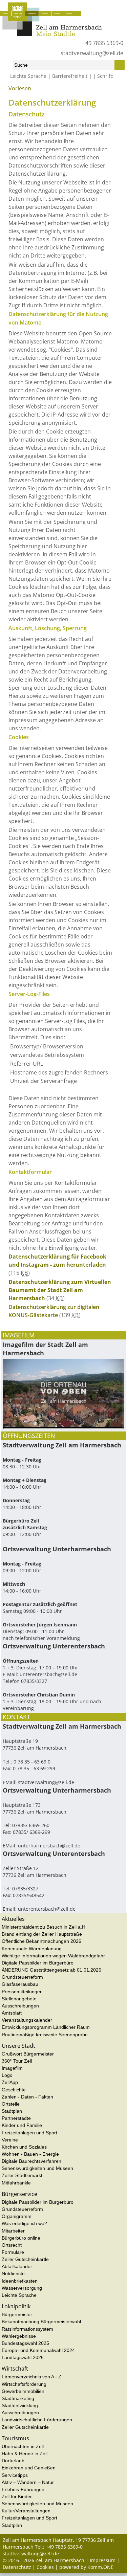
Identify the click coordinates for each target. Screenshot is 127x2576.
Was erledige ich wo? (24, 2223)
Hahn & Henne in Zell (25, 2453)
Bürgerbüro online (21, 2238)
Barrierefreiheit (70, 76)
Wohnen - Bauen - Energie (30, 2154)
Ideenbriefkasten (20, 2281)
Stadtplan (12, 2111)
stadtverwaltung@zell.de (92, 53)
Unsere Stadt (18, 13)
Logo (7, 2075)
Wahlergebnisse (19, 2336)
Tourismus (69, 13)
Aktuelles (5, 13)
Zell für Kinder (17, 2496)
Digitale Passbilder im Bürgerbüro (38, 1963)
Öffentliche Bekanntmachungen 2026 (41, 1941)
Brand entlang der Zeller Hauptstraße (42, 1934)
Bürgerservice (32, 13)
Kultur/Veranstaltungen (26, 2511)
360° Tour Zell (17, 2061)
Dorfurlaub (13, 2461)
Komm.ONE (100, 2567)
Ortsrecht (12, 2245)
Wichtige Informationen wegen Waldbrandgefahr (53, 1956)
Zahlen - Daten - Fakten (27, 2097)
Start (7, 91)
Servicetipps (15, 2475)
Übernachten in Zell (23, 2446)
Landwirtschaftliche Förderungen (37, 2420)
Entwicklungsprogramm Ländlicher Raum (46, 2027)
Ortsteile (11, 2104)
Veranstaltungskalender (27, 2020)
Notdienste (13, 2273)
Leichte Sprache (28, 76)
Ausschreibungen (20, 2006)
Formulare (13, 2252)
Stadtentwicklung (20, 2405)
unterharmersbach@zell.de (49, 1846)
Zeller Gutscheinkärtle (25, 2259)
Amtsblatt (12, 2013)
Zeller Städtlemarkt (22, 2175)
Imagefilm (12, 2068)
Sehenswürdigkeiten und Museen (37, 2168)
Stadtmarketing (18, 2398)
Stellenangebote (19, 1999)
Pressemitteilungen (22, 1992)
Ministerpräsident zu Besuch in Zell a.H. (44, 1927)
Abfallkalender (17, 2266)
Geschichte (14, 2090)
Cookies (45, 2567)
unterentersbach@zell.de (48, 1674)
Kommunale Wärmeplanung (32, 1949)
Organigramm (17, 2216)
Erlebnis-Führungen (23, 2489)
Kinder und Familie (22, 2125)
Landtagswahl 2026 (23, 2357)
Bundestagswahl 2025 (25, 2343)
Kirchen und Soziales (24, 2147)
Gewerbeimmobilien (23, 2391)
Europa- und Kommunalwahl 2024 (38, 2350)
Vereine (10, 2140)
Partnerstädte (16, 2118)
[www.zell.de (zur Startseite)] (52, 34)
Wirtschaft (57, 13)
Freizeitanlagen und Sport (29, 2133)
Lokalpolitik (45, 13)
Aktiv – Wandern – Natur (28, 2482)
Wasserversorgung (22, 2288)
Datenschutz (17, 2567)
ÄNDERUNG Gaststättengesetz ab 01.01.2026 (51, 1970)
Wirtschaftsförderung (24, 2384)
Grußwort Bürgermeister (28, 2054)
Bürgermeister (17, 2314)
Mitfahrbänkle (16, 2183)
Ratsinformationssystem (27, 2329)
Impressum (103, 2560)
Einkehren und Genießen (29, 2468)
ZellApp (10, 2082)
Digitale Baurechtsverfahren (31, 2161)
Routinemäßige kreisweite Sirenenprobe (45, 2035)
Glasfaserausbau (20, 1984)
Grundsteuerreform (22, 1977)
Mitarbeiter (13, 2231)
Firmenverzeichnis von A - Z (31, 2377)
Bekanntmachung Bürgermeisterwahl (41, 2322)
